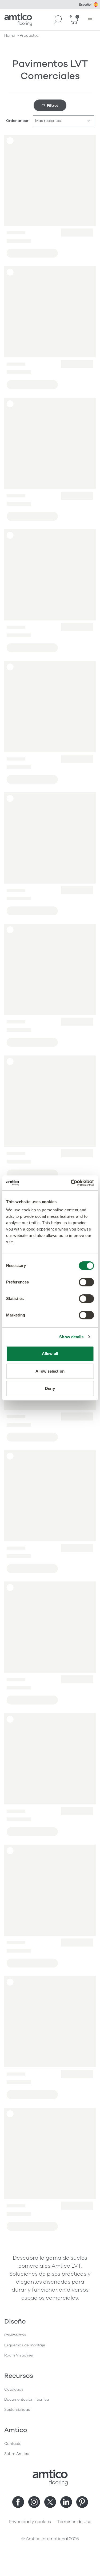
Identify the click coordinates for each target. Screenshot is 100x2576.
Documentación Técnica (27, 2399)
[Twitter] (50, 2502)
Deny (50, 1388)
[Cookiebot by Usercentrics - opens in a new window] (71, 1183)
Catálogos (14, 2389)
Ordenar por (17, 121)
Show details (71, 1337)
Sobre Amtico (17, 2454)
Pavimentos (15, 2335)
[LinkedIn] (66, 2502)
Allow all (50, 1354)
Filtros (53, 105)
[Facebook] (18, 2502)
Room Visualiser (19, 2355)
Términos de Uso (74, 2522)
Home (10, 36)
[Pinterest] (82, 2502)
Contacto (13, 2444)
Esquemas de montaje (25, 2345)
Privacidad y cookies (30, 2522)
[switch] (86, 1282)
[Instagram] (34, 2502)
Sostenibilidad (17, 2410)
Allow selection (50, 1371)
